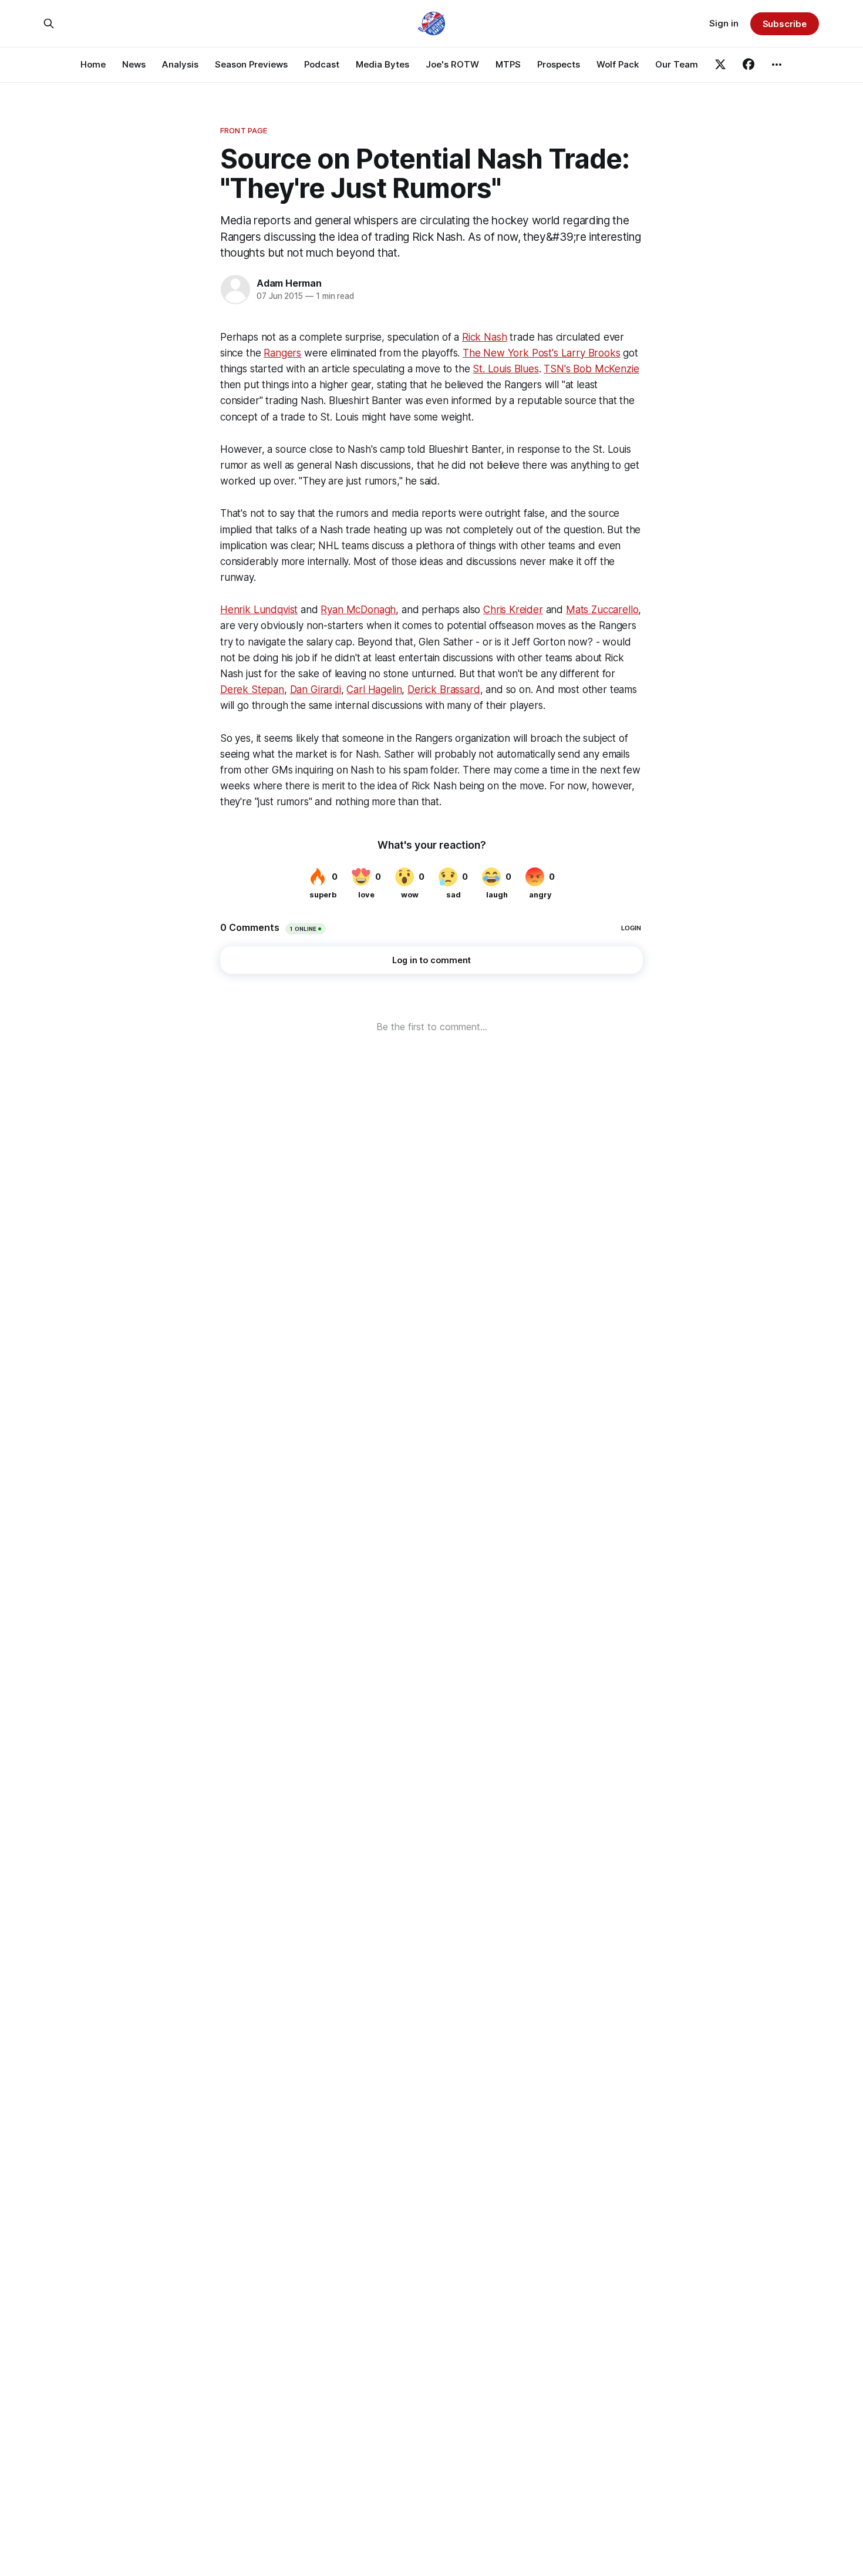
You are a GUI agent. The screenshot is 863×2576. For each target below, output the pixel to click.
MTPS (508, 64)
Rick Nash (484, 337)
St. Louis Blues (505, 369)
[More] (777, 65)
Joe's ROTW (452, 64)
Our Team (677, 64)
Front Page (244, 130)
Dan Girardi (316, 690)
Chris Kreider (513, 610)
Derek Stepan (252, 690)
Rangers (282, 353)
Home (93, 64)
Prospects (559, 64)
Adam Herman (289, 283)
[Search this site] (49, 23)
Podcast (322, 64)
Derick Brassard (444, 690)
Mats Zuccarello (602, 610)
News (134, 64)
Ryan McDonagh (358, 610)
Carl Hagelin (374, 690)
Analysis (180, 64)
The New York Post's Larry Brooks (542, 353)
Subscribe (785, 24)
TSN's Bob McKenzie (591, 369)
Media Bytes (382, 64)
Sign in (724, 23)
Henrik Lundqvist (259, 610)
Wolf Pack (618, 64)
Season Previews (251, 64)
